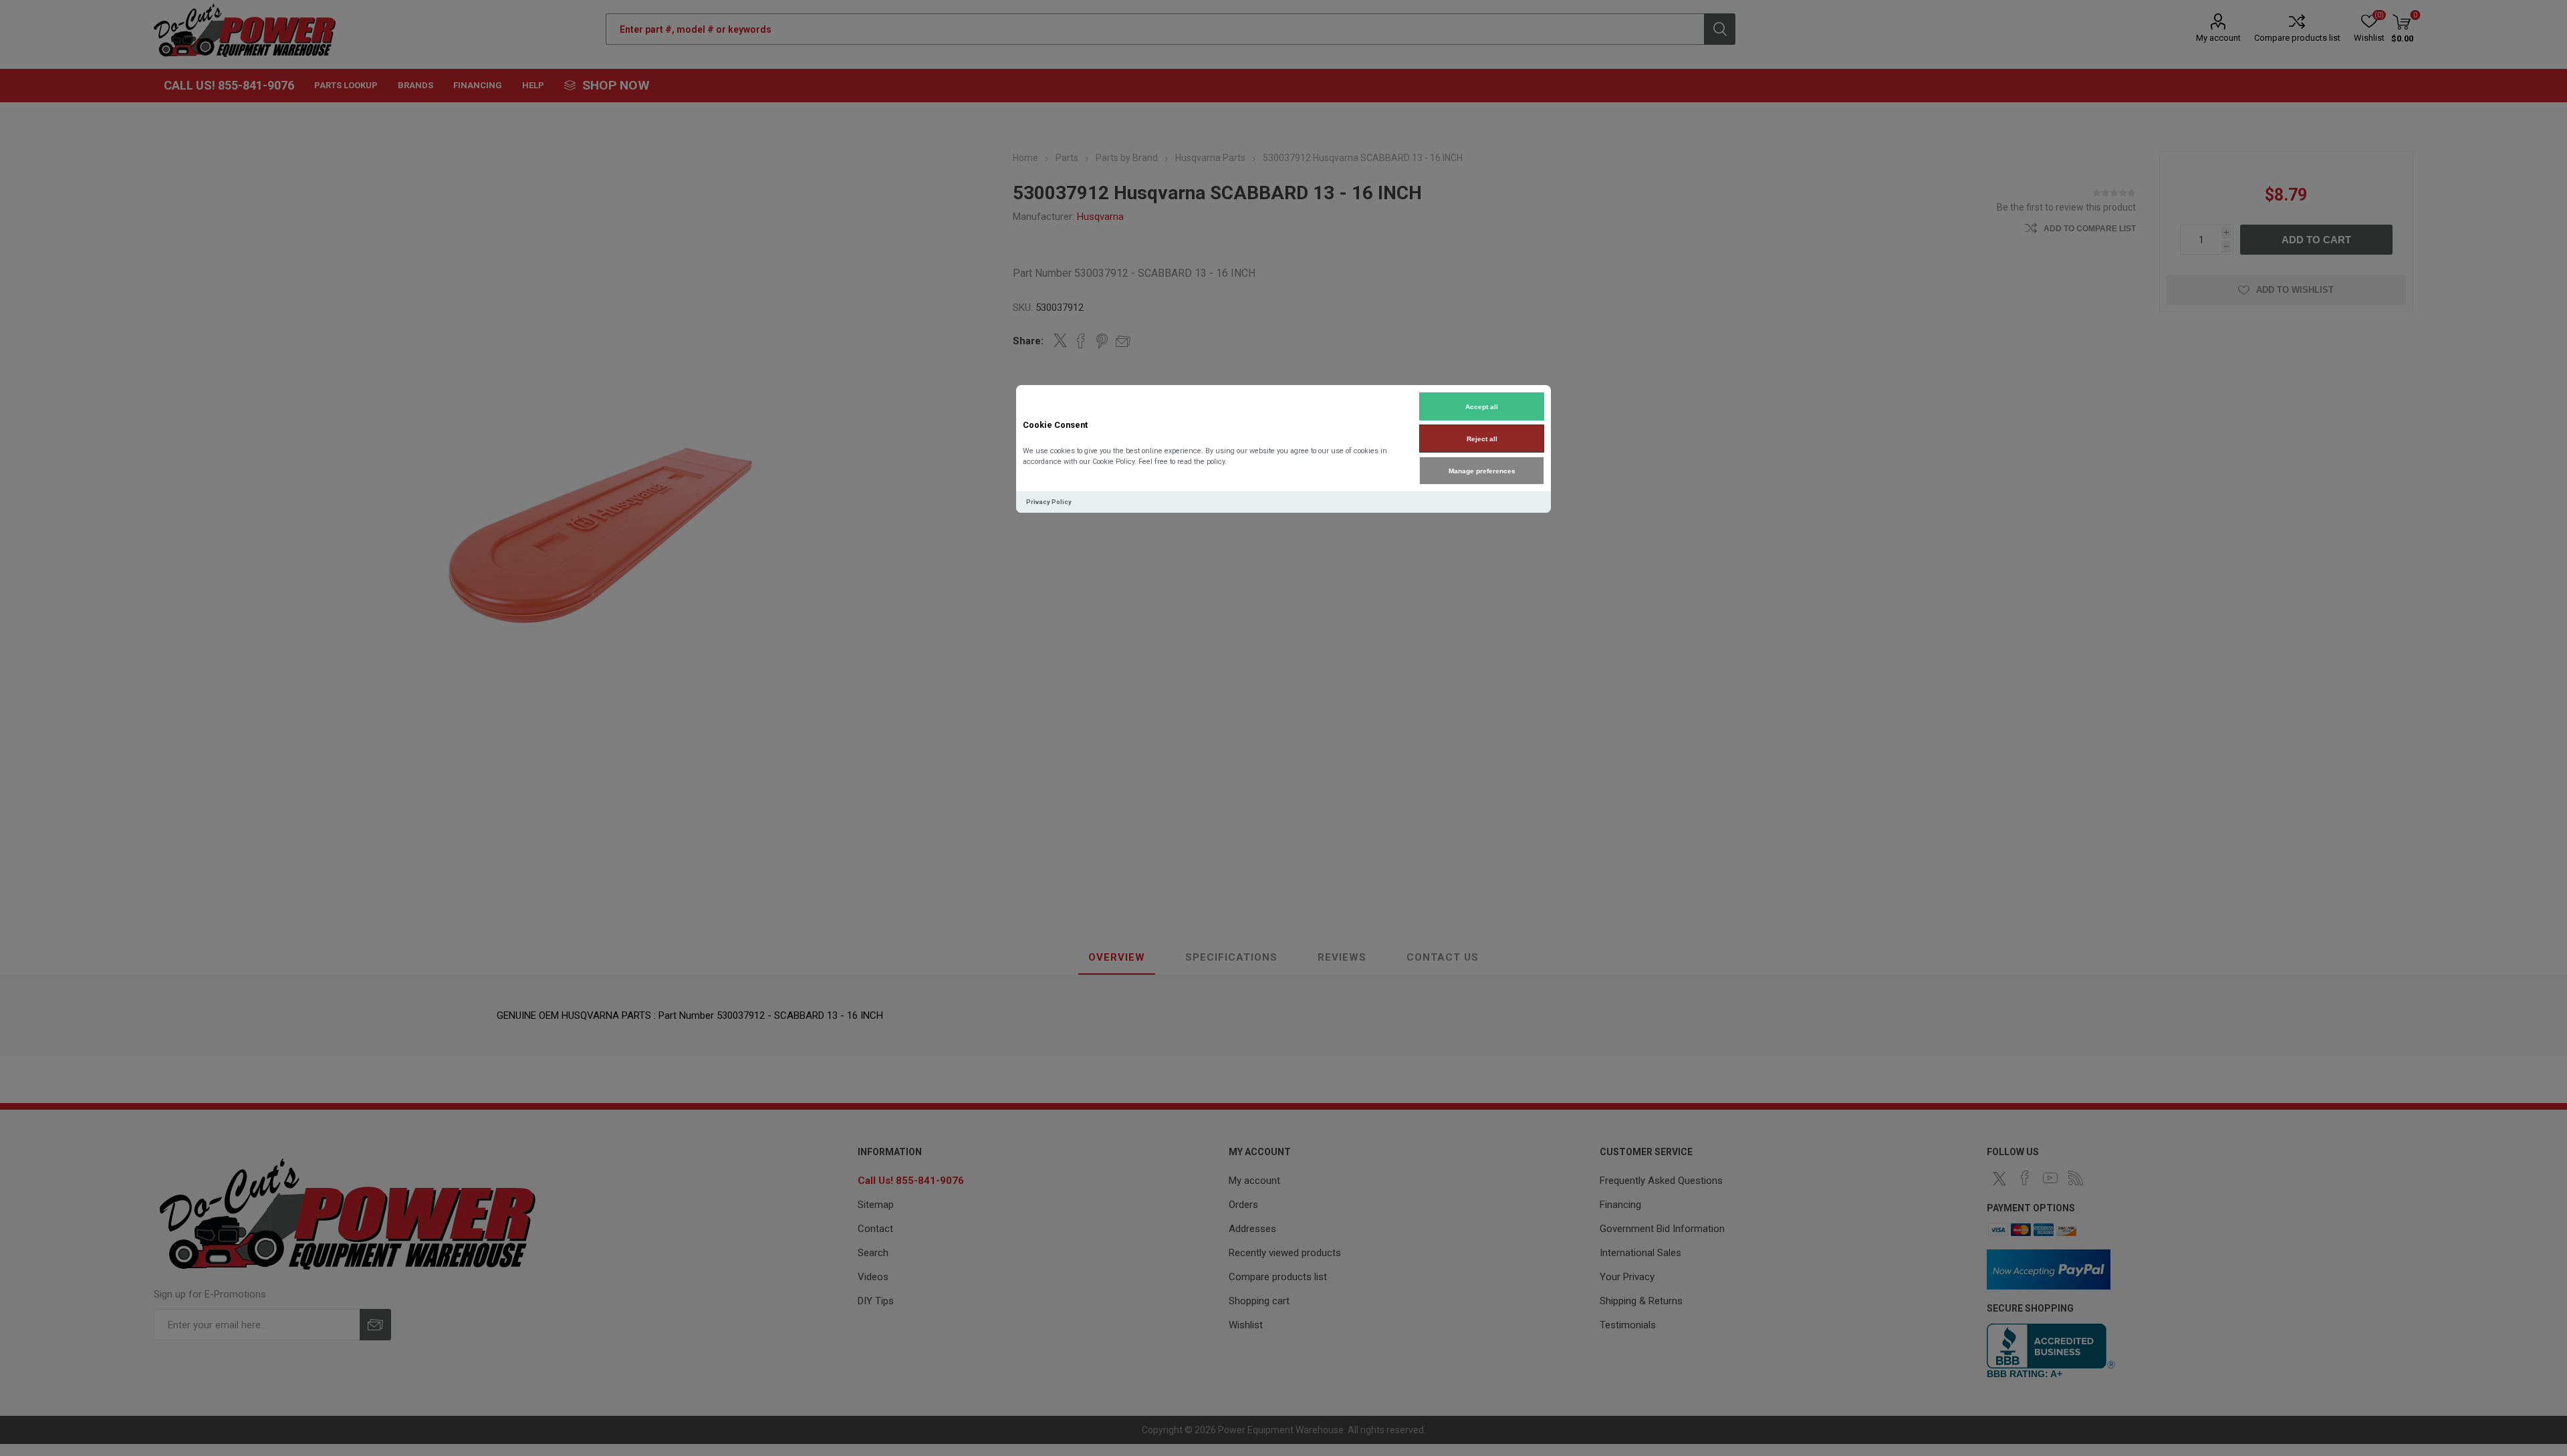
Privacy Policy (1049, 502)
